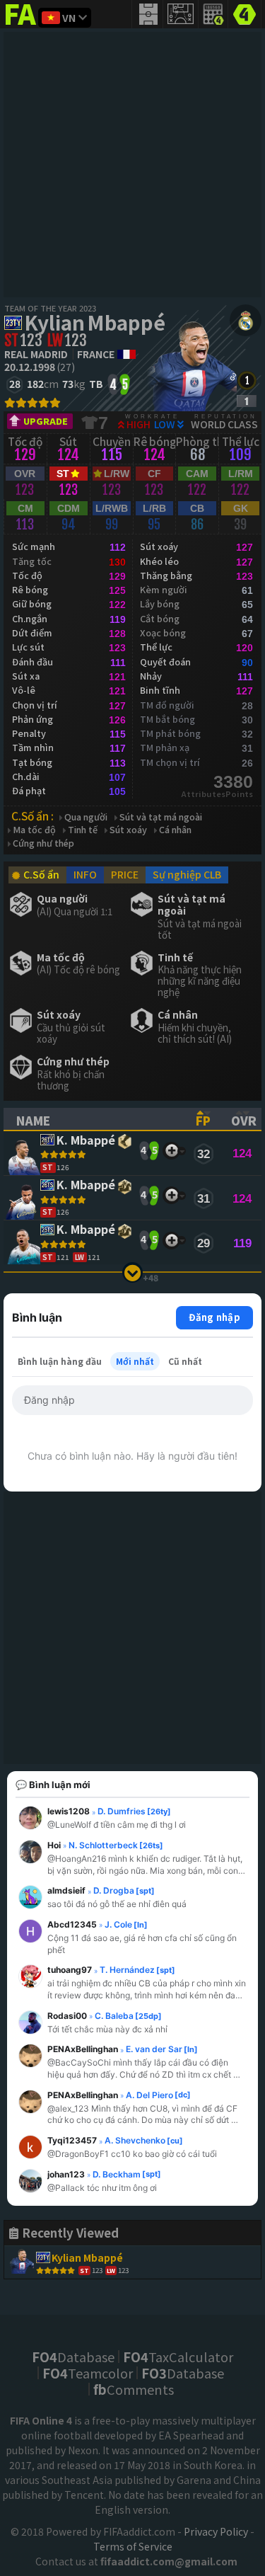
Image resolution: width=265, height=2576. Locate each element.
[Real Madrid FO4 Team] (246, 320)
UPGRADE (46, 421)
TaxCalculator (178, 2357)
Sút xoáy (128, 830)
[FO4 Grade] (247, 401)
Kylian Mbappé (95, 322)
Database (73, 2357)
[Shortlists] (171, 1151)
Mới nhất (135, 1361)
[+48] (132, 1272)
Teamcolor (88, 2373)
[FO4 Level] (247, 380)
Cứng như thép (43, 843)
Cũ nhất (185, 1361)
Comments (134, 2389)
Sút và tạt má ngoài (161, 817)
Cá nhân (175, 830)
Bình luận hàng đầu (60, 1361)
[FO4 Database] (245, 13)
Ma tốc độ (34, 830)
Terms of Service (133, 2546)
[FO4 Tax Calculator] (213, 14)
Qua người (86, 817)
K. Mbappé (86, 1141)
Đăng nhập (214, 1317)
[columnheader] (94, 1119)
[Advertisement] (132, 165)
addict (21, 25)
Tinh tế (83, 830)
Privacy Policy (216, 2531)
